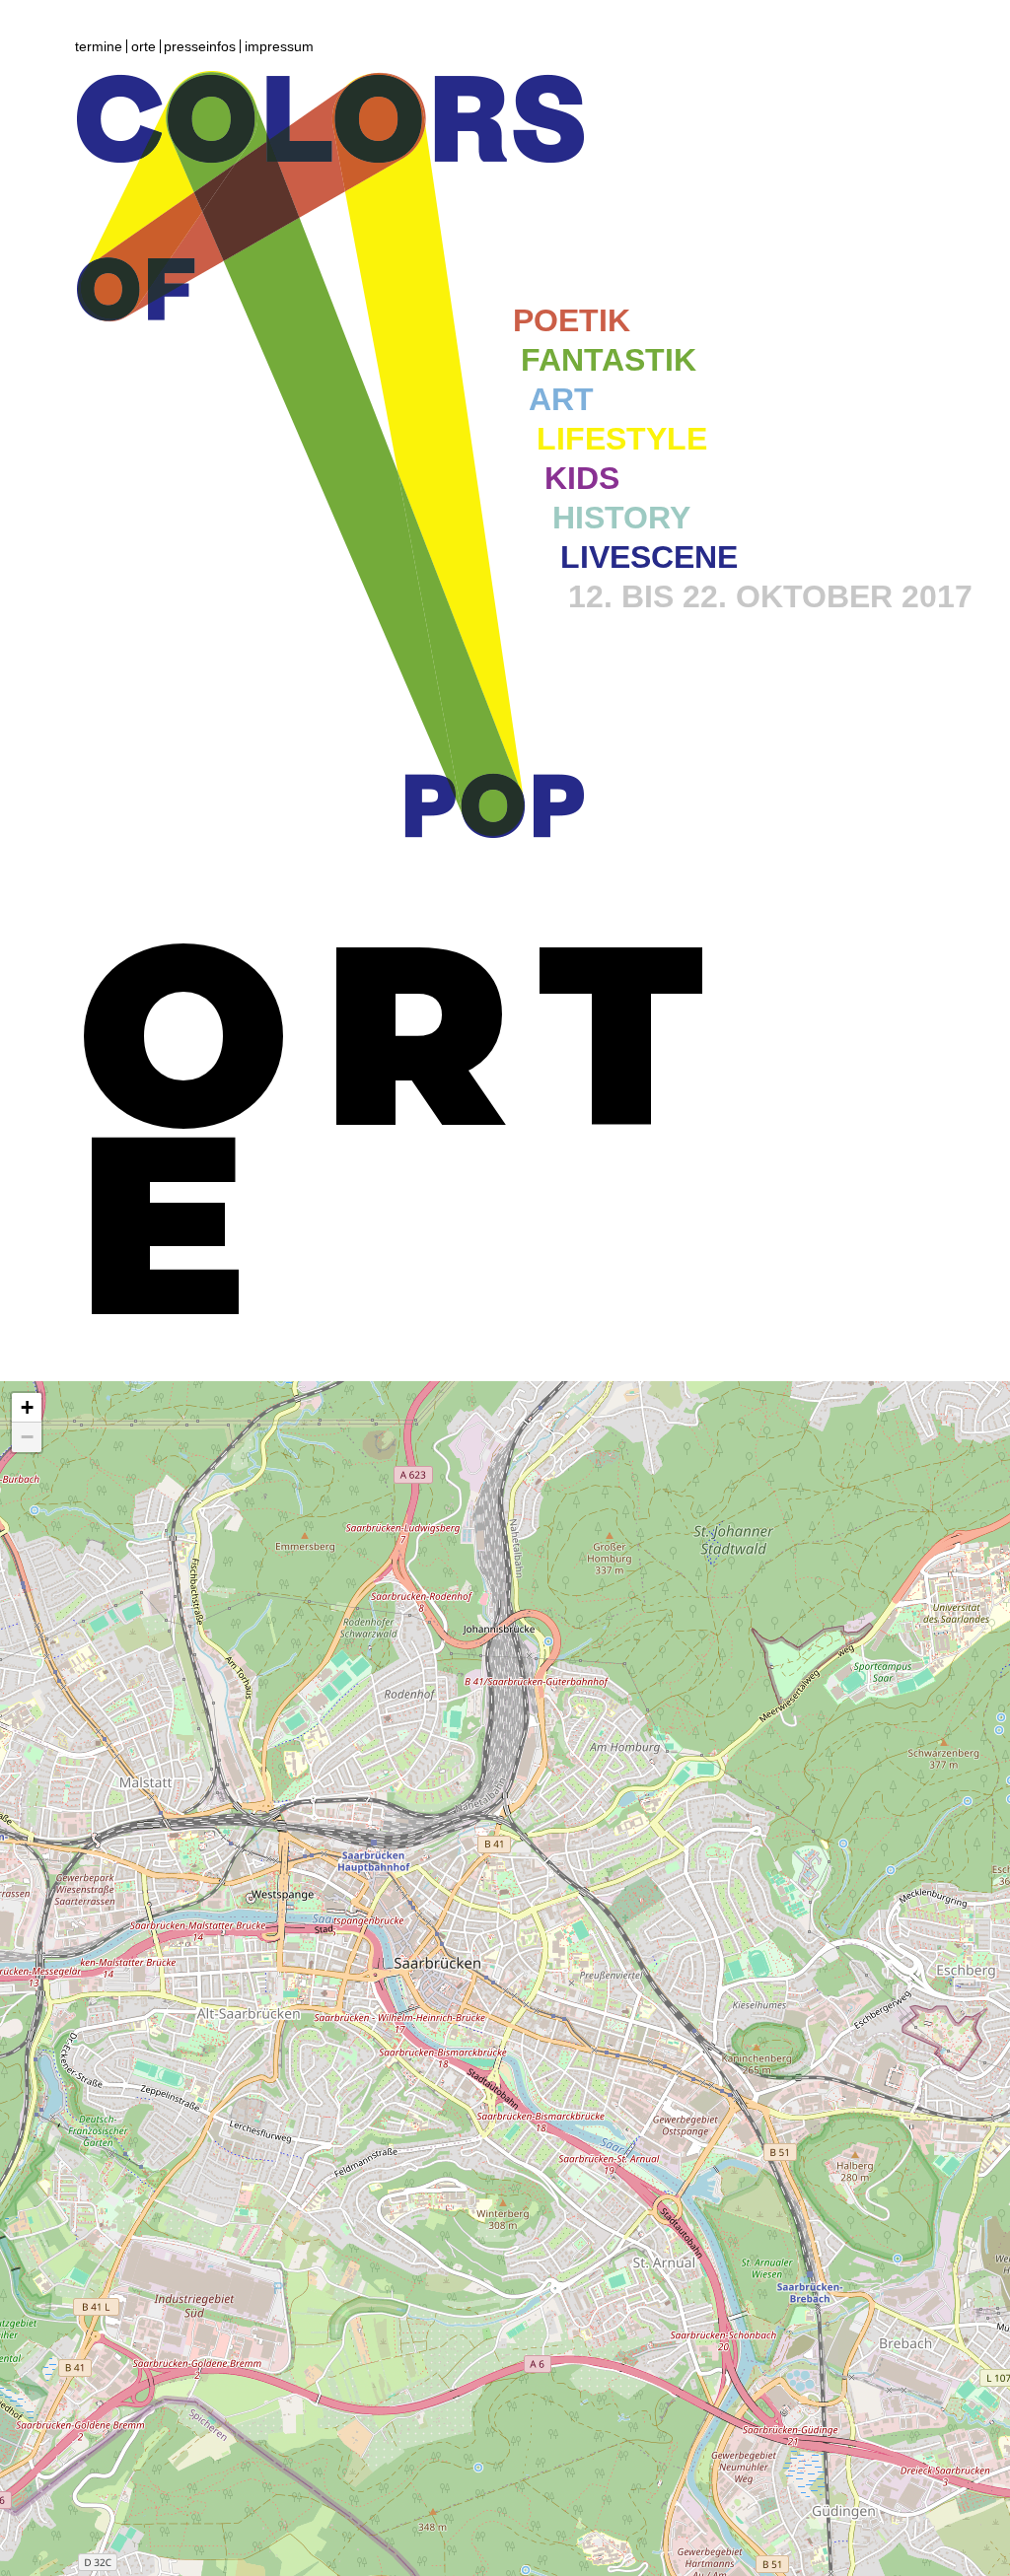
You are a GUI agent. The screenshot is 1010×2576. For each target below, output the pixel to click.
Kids (582, 478)
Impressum (279, 46)
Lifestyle (622, 439)
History (621, 518)
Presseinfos (200, 46)
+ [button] (27, 1407)
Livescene (649, 557)
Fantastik (609, 360)
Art (561, 399)
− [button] (27, 1437)
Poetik (572, 320)
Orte (144, 46)
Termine (99, 46)
